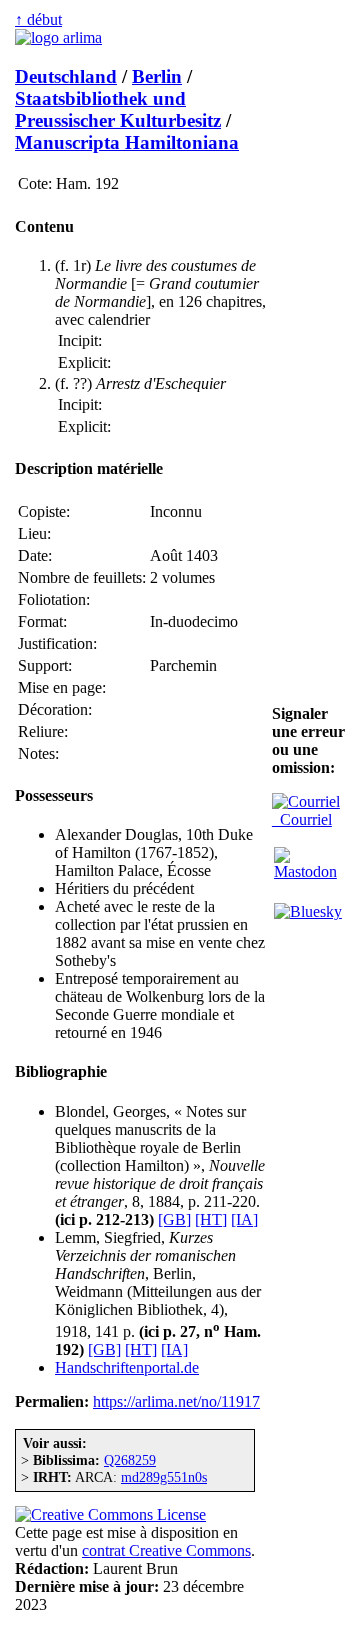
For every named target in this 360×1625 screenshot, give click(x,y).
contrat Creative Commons (166, 1550)
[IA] (244, 1219)
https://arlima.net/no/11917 (176, 1401)
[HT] (211, 1219)
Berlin (157, 76)
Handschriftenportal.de (127, 1367)
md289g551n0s (164, 1477)
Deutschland (66, 76)
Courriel (302, 819)
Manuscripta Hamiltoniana (127, 142)
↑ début (38, 19)
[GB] (174, 1219)
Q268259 (130, 1460)
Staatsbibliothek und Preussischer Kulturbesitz (118, 109)
